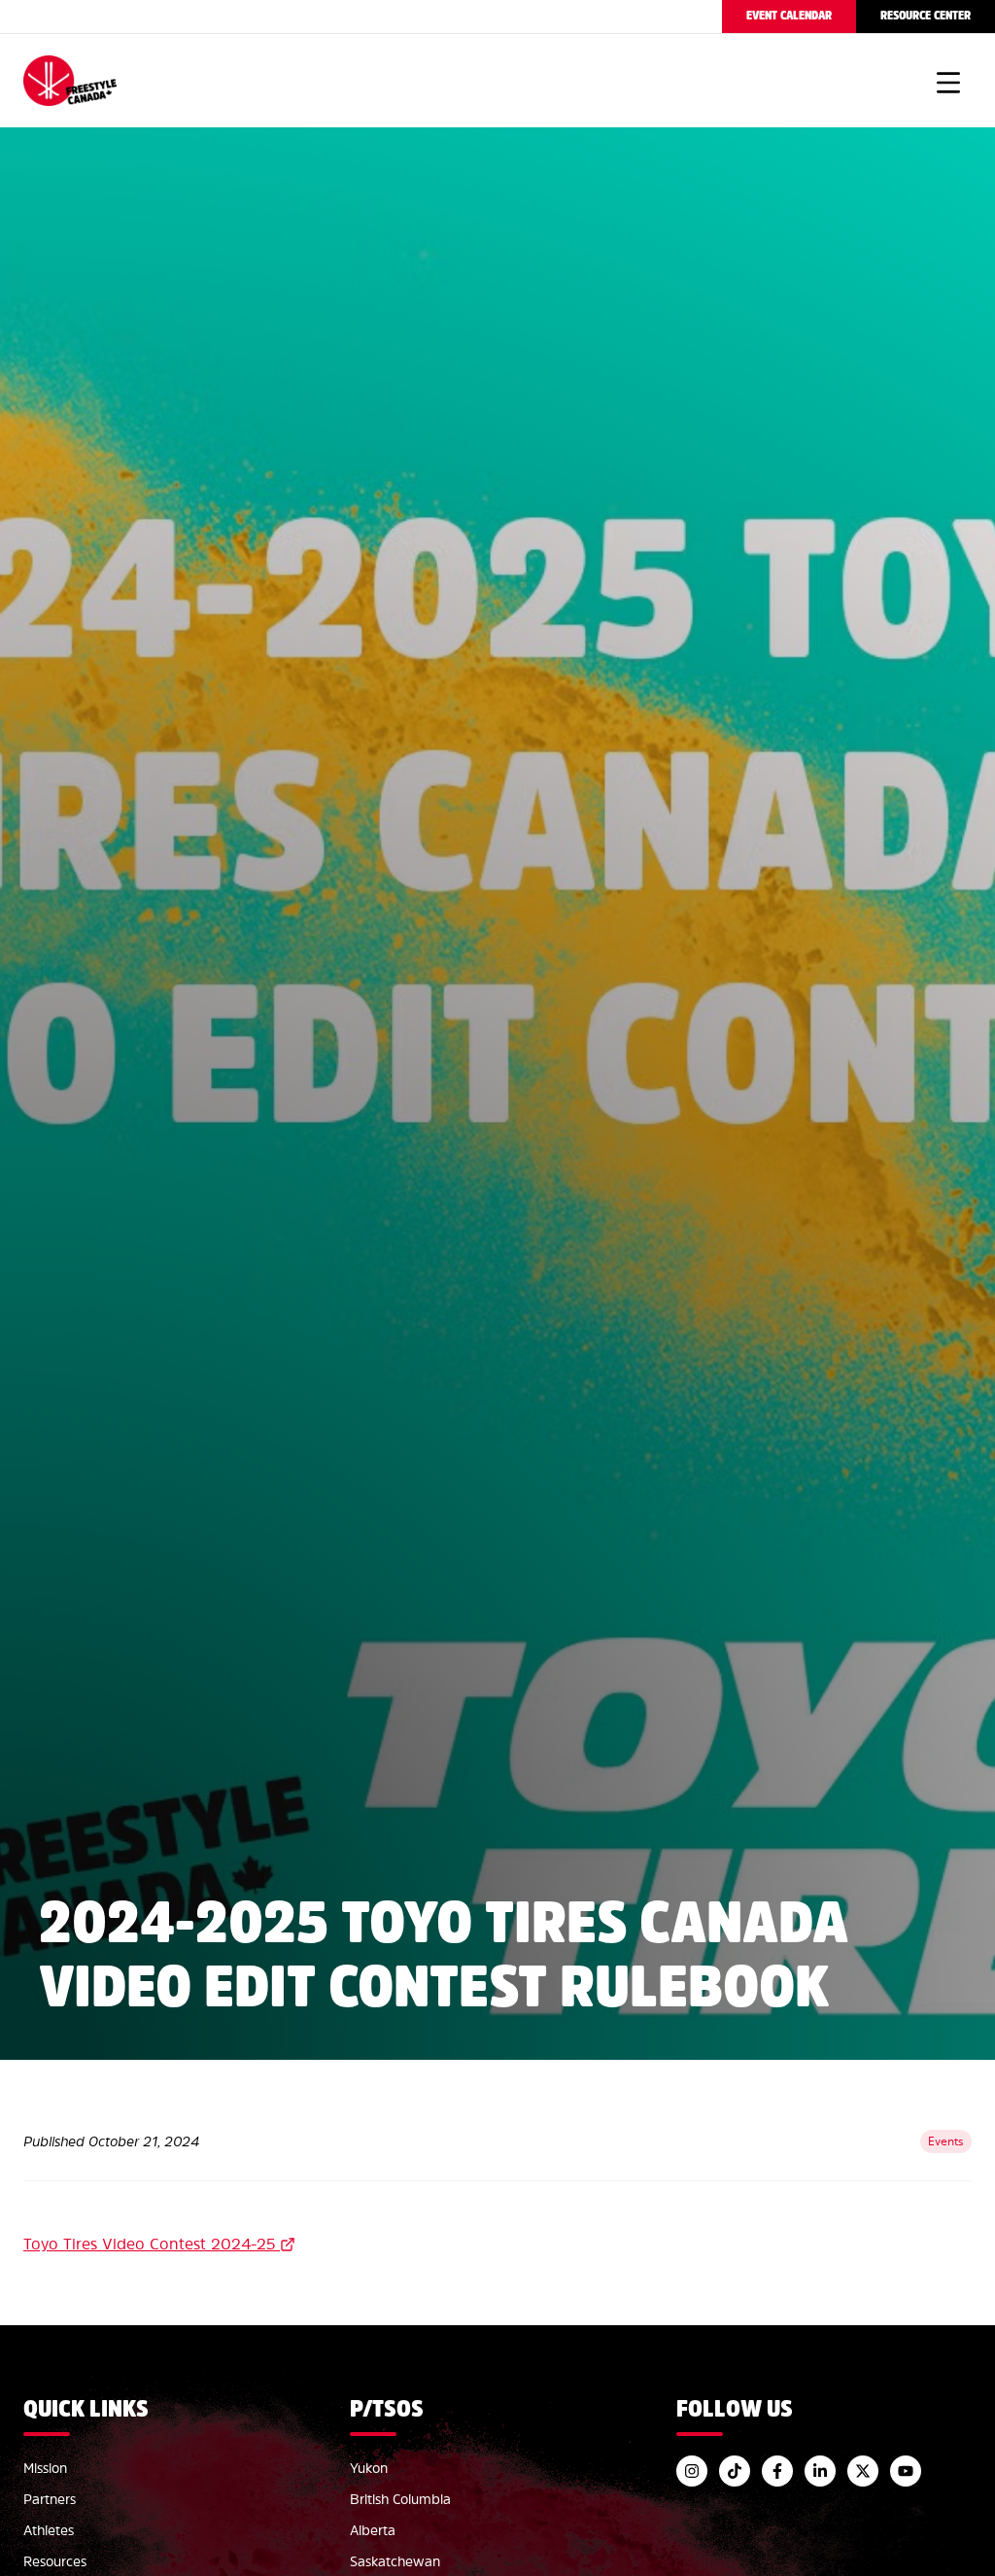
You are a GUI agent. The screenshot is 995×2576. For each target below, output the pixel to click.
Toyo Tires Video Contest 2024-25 (149, 2244)
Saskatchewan (395, 2561)
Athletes (49, 2530)
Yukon (369, 2468)
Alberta (373, 2530)
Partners (50, 2499)
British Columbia (400, 2499)
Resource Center (926, 16)
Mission (45, 2468)
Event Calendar (789, 16)
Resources (55, 2561)
